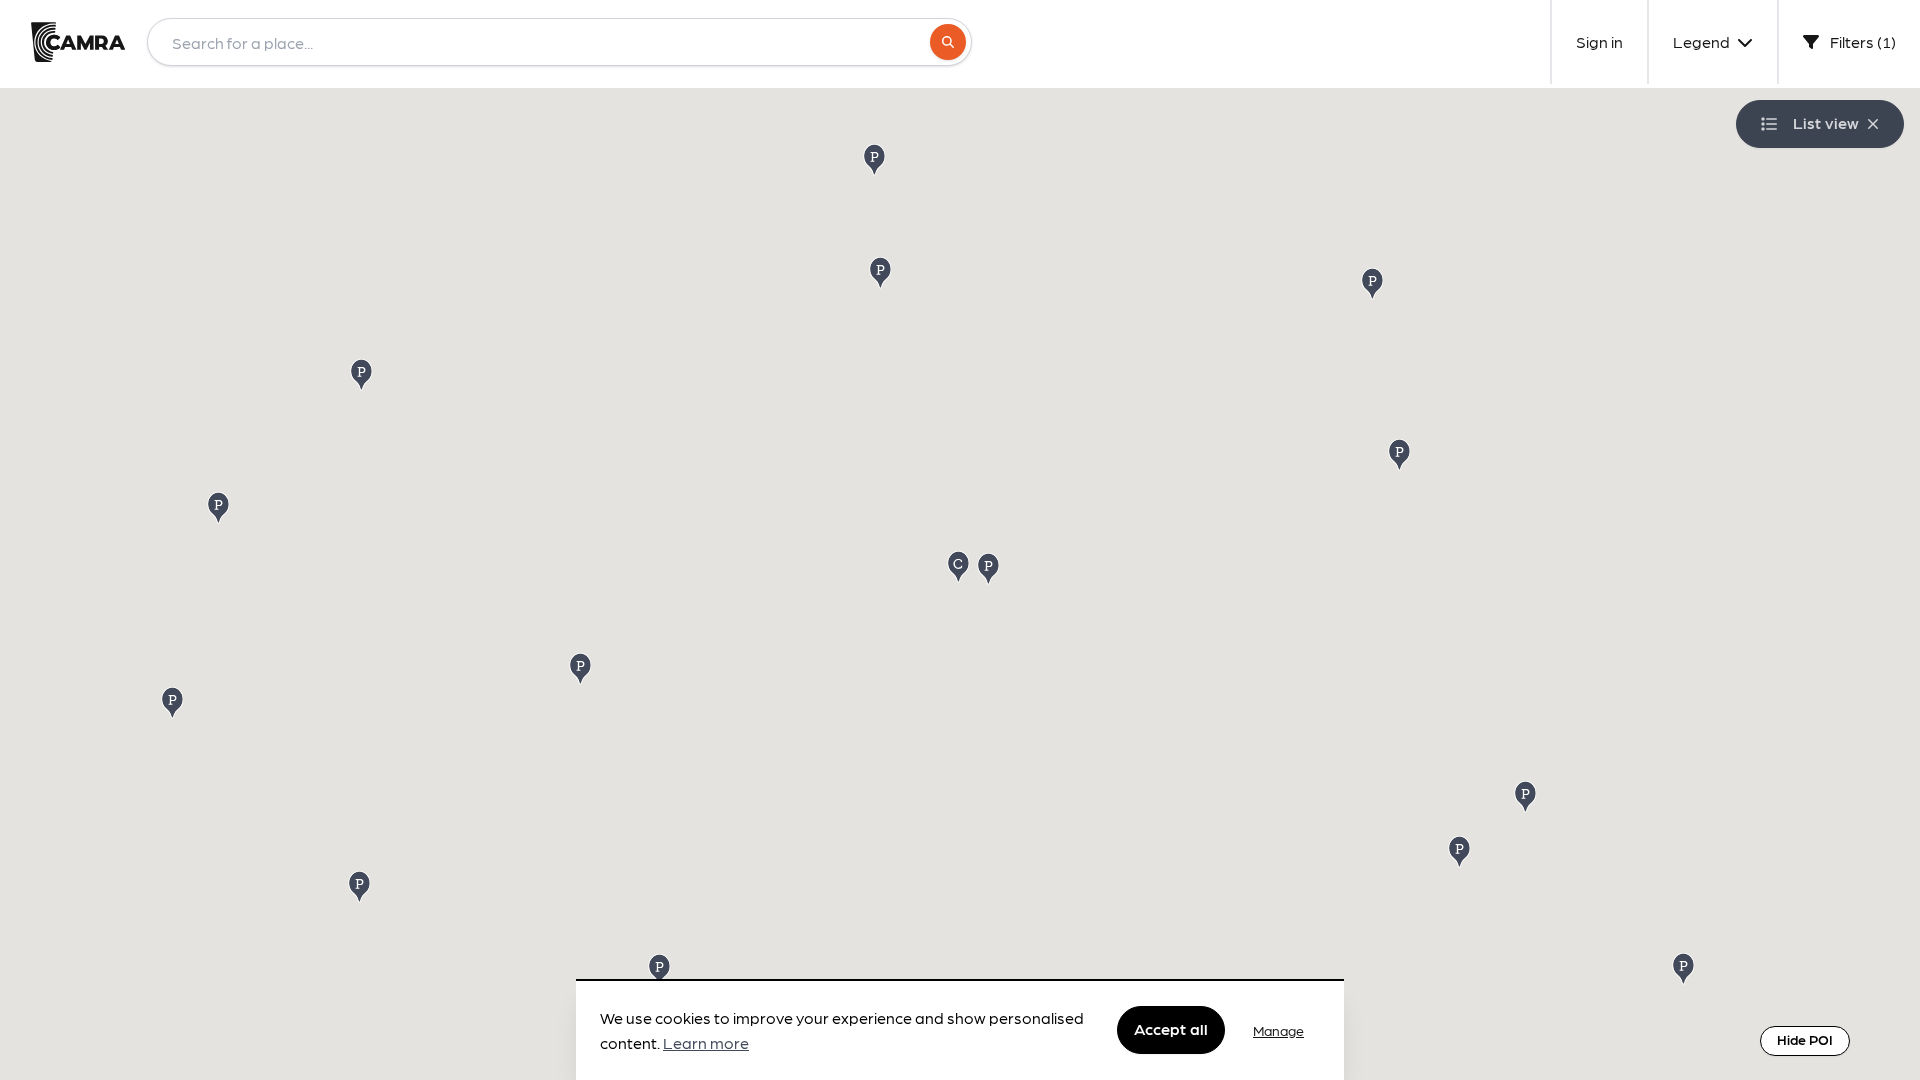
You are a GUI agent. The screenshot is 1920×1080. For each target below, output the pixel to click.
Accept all (1171, 1029)
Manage (1278, 1030)
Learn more (706, 1043)
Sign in (1599, 41)
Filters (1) (1861, 41)
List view (1826, 122)
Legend (1703, 41)
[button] (363, 373)
